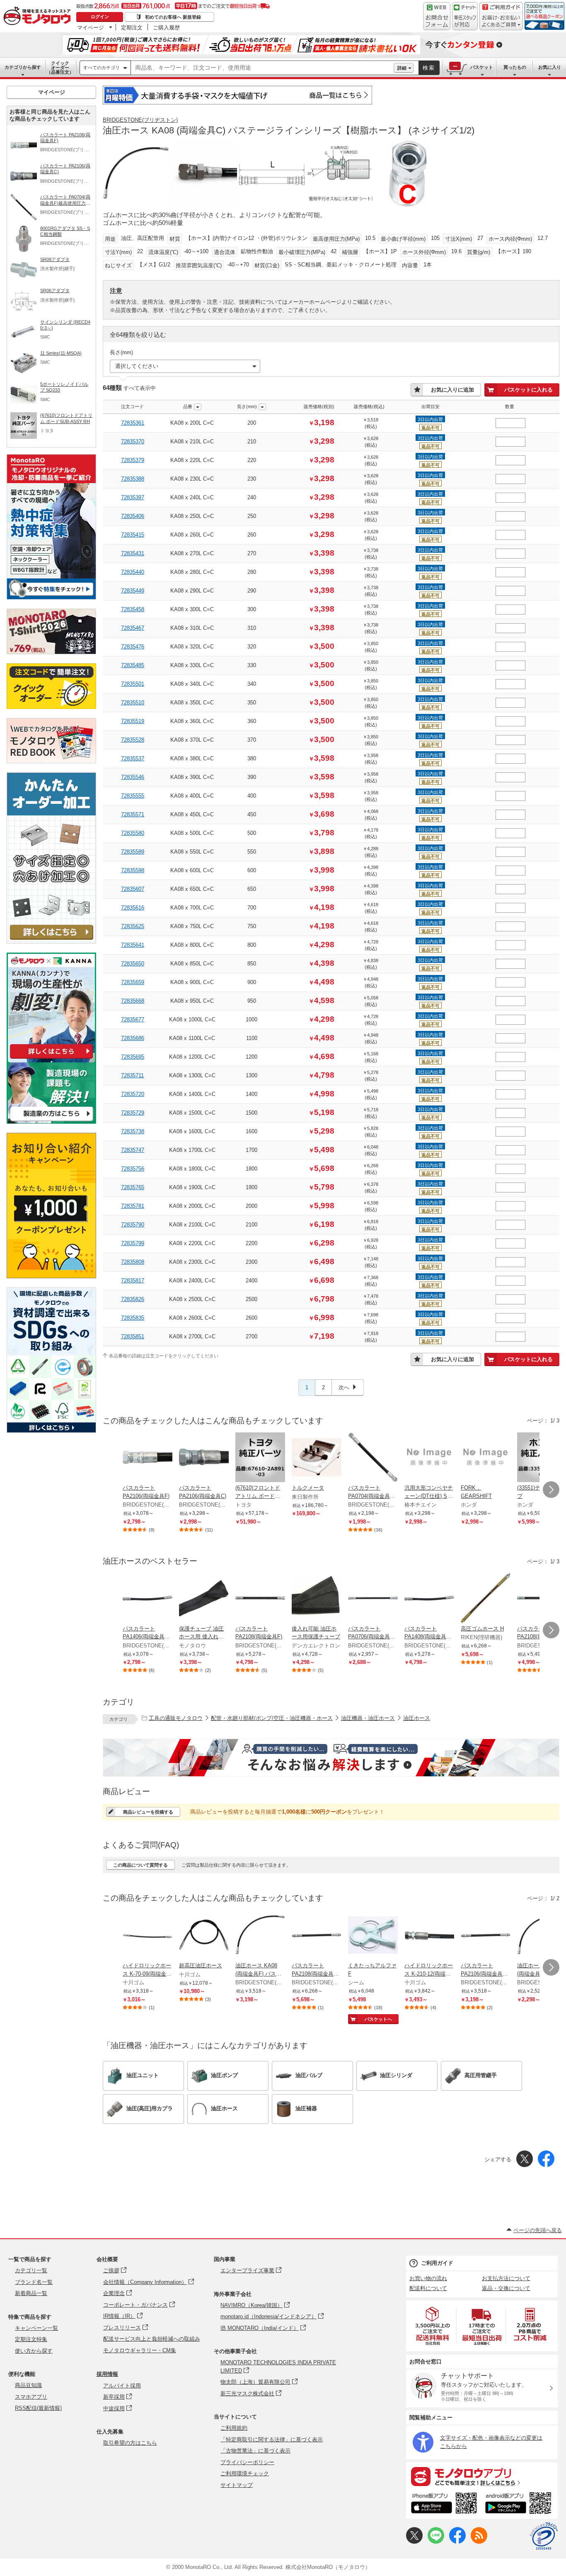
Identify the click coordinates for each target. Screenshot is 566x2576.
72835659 (133, 982)
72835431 (133, 553)
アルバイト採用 (122, 2386)
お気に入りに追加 (452, 390)
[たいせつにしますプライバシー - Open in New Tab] (544, 2536)
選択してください (137, 366)
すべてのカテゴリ (102, 68)
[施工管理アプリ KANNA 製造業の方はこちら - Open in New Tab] (51, 1121)
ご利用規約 (234, 2428)
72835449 (133, 591)
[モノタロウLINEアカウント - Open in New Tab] (436, 2542)
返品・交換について (506, 2288)
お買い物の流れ (428, 2278)
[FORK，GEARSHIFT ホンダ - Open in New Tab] (486, 1458)
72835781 (133, 1206)
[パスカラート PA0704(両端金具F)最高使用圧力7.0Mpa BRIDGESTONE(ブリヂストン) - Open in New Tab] (373, 1458)
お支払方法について (506, 2278)
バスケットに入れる (529, 390)
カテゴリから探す (23, 67)
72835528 (133, 740)
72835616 (133, 908)
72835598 (133, 870)
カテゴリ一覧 (31, 2270)
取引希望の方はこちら (130, 2443)
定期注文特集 (31, 2339)
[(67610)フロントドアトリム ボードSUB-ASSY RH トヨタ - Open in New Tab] (260, 1458)
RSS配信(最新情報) (38, 2408)
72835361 (133, 423)
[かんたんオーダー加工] (51, 941)
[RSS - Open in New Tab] (479, 2542)
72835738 (133, 1131)
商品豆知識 (28, 2385)
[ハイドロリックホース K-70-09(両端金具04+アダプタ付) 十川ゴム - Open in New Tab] (148, 1936)
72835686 (133, 1038)
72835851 (133, 1336)
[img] (39, 17)
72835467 (133, 628)
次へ (344, 1387)
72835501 (133, 684)
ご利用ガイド (437, 2263)
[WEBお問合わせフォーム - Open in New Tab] (437, 16)
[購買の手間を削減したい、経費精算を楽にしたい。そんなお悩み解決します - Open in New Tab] (331, 1758)
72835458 (133, 609)
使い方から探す (34, 2351)
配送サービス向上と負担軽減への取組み (152, 2339)
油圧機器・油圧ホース (368, 1718)
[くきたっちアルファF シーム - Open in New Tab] (373, 1936)
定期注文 (132, 27)
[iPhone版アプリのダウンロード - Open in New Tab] (444, 2504)
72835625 (133, 926)
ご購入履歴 (166, 27)
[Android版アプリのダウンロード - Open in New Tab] (520, 2504)
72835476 (133, 647)
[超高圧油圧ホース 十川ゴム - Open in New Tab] (204, 1936)
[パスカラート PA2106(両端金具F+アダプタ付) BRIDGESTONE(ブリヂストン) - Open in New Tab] (486, 1936)
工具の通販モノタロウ (176, 1718)
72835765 (133, 1187)
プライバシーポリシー (247, 2462)
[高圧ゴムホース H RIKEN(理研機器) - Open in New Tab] (486, 1599)
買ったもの (515, 67)
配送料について (428, 2288)
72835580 (133, 833)
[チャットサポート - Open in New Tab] (465, 16)
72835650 (133, 964)
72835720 (133, 1094)
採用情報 (107, 2374)
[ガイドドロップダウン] (501, 22)
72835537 (133, 758)
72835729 (133, 1113)
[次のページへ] (551, 1490)
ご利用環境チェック (245, 2473)
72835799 (133, 1243)
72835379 (133, 460)
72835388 (133, 479)
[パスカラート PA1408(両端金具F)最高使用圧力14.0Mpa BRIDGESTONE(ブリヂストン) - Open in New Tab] (429, 1599)
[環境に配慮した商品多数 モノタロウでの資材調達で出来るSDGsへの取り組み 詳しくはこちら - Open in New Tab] (51, 1431)
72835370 (133, 441)
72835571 (133, 814)
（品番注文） (60, 68)
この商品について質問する (140, 1865)
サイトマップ (237, 2485)
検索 (429, 68)
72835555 (133, 796)
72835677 (133, 1020)
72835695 (133, 1057)
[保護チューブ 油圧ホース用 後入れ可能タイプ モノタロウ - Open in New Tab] (204, 1599)
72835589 (133, 852)
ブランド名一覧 (34, 2282)
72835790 (133, 1225)
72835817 (133, 1281)
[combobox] (262, 68)
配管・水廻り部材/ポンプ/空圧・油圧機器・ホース (272, 1718)
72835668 (133, 1001)
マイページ (91, 27)
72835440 (133, 572)
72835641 (133, 945)
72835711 (132, 1075)
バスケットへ (378, 2019)
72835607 (133, 889)
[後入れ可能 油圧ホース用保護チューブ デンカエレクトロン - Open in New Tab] (317, 1599)
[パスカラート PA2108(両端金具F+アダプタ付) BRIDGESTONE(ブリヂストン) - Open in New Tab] (317, 1936)
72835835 (133, 1318)
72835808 (133, 1262)
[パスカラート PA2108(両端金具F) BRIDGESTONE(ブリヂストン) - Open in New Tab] (260, 1599)
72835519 (133, 721)
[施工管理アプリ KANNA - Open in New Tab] (51, 1058)
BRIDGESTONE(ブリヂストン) (140, 120)
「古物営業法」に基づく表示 (255, 2451)
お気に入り (550, 67)
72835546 (133, 777)
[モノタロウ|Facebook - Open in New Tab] (457, 2542)
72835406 (133, 516)
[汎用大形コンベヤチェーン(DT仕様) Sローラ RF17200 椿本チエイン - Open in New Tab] (429, 1458)
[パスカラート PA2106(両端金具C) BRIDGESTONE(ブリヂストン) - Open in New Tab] (204, 1458)
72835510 (133, 703)
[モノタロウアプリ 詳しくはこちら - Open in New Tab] (482, 2476)
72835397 (133, 497)
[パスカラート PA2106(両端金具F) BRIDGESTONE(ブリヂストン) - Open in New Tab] (148, 1458)
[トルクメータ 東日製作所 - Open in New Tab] (317, 1458)
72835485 (133, 665)
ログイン (100, 17)
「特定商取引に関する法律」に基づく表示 (272, 2439)
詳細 (402, 68)
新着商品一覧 (31, 2293)
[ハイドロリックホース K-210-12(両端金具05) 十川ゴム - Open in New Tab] (429, 1936)
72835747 (133, 1150)
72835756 (133, 1169)
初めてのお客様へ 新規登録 (173, 17)
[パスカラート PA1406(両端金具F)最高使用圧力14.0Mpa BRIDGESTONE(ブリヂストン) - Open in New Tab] (148, 1599)
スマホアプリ (31, 2397)
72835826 (133, 1299)
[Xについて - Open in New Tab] (414, 2542)
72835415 (133, 535)
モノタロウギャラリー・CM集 (140, 2350)
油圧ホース (417, 1718)
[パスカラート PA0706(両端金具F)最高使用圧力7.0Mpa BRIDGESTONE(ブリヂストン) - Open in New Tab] (373, 1599)
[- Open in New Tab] (433, 2326)
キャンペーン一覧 (36, 2328)
